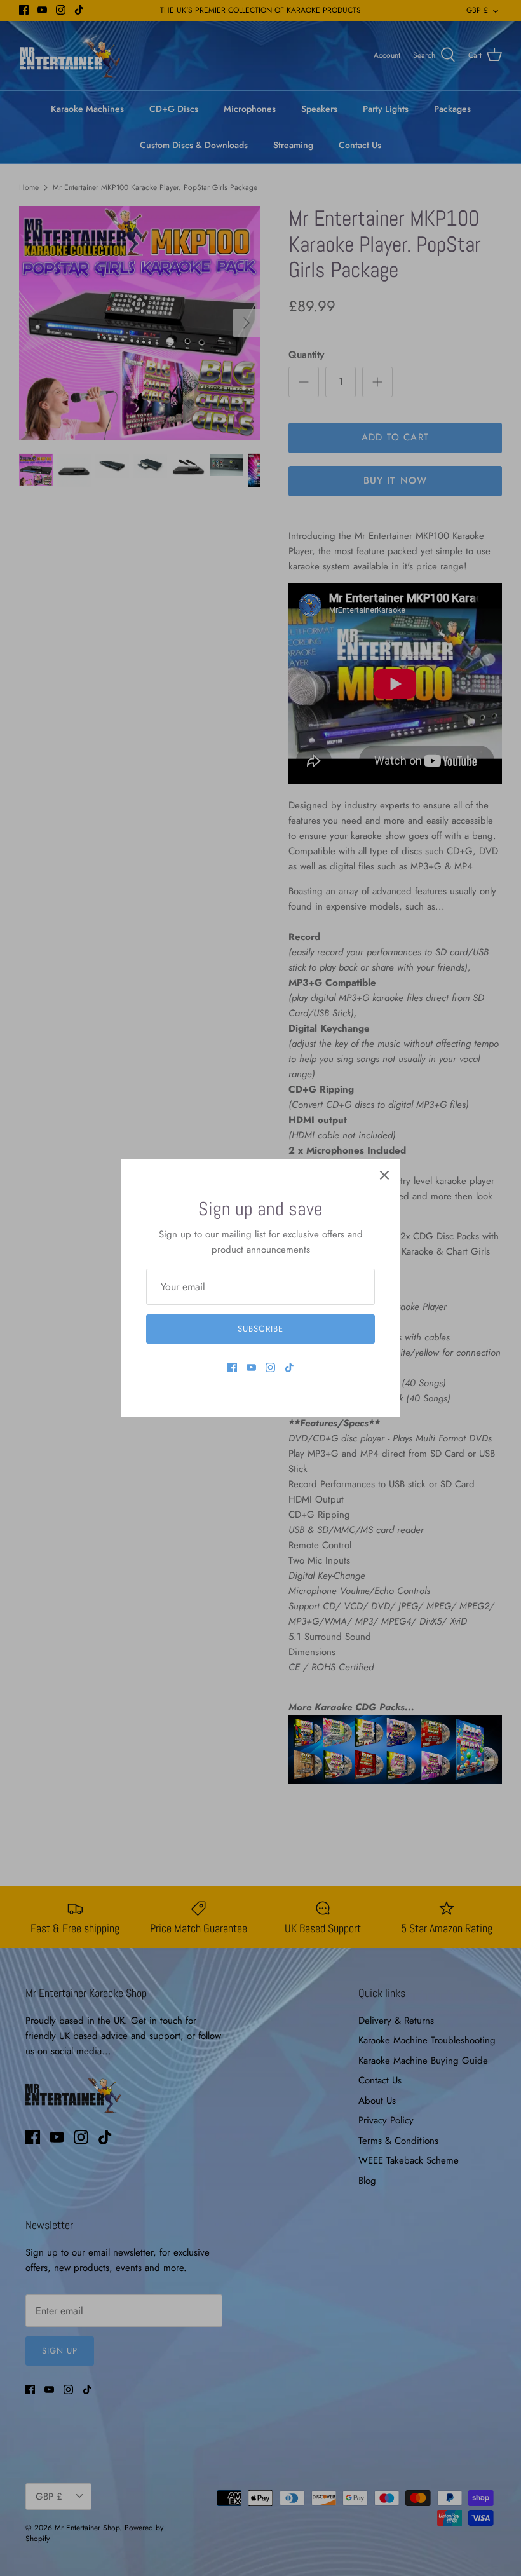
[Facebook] (232, 1367)
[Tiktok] (289, 1367)
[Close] (384, 1175)
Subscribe (260, 1329)
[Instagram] (270, 1367)
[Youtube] (251, 1367)
